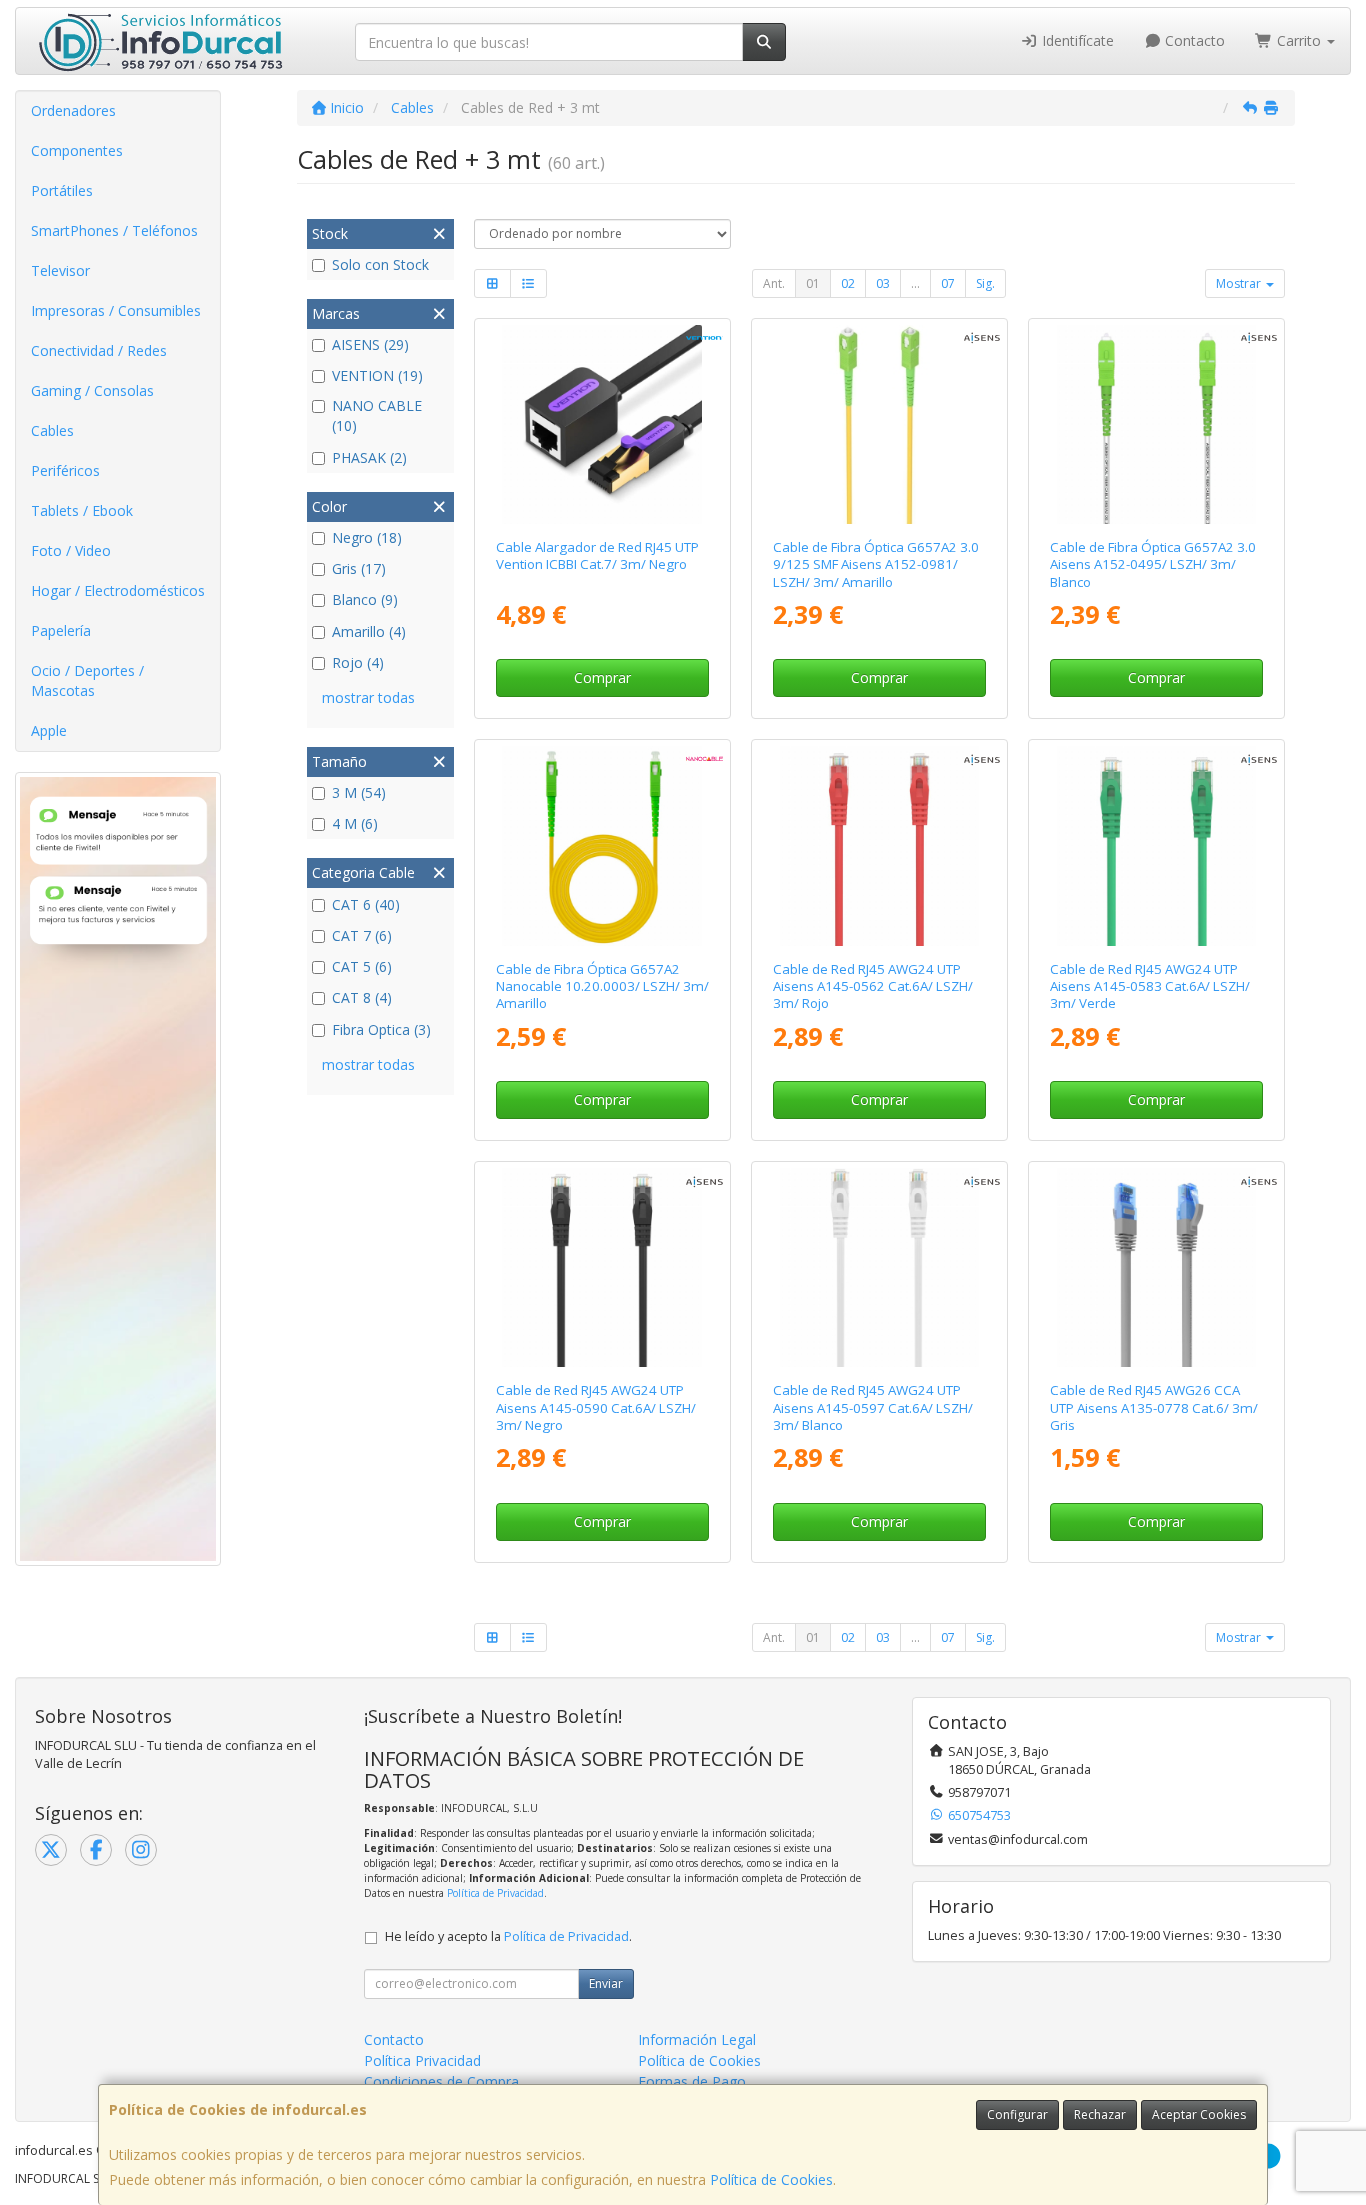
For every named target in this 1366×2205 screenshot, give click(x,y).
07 (948, 283)
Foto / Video (71, 550)
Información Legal (697, 2039)
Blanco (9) (365, 599)
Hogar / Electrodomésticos (118, 590)
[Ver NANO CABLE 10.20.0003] (601, 845)
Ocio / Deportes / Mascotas (87, 680)
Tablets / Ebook (82, 510)
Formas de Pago (692, 2081)
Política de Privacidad (495, 1893)
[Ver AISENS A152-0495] (1156, 424)
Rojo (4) (358, 662)
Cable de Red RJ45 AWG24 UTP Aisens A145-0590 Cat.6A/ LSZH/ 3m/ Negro (596, 1407)
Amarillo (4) (369, 631)
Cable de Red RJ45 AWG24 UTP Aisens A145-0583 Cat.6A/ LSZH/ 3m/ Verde (1150, 986)
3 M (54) (359, 792)
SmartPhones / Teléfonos (114, 230)
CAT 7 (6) (362, 935)
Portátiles (62, 190)
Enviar (606, 1983)
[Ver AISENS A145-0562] (879, 845)
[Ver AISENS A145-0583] (1156, 845)
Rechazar (1100, 2114)
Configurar (1017, 2114)
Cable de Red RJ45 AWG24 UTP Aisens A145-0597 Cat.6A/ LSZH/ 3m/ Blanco (873, 1407)
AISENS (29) (370, 344)
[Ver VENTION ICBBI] (601, 424)
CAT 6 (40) (366, 904)
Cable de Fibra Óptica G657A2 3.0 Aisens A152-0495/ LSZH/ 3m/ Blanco (1153, 564)
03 (883, 283)
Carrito (1299, 40)
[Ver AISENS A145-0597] (879, 1267)
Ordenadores (73, 110)
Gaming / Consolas (92, 390)
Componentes (77, 150)
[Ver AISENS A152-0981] (879, 424)
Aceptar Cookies (1199, 2114)
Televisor (60, 270)
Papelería (61, 630)
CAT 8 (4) (362, 997)
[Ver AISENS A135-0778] (1156, 1267)
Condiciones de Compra (441, 2081)
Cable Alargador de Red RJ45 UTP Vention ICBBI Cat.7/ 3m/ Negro (597, 555)
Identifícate (1076, 40)
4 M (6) (355, 823)
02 (848, 283)
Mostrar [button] (1240, 283)
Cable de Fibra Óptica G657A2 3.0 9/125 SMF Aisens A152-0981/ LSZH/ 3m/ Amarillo (876, 564)
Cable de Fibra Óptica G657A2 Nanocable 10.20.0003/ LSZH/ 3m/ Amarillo (602, 986)
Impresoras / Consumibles (116, 310)
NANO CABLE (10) (377, 415)
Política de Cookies (771, 2179)
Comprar (602, 677)
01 (813, 283)
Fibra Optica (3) (381, 1029)
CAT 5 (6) (362, 966)
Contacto (1193, 40)
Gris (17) (359, 568)
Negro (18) (367, 537)
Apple (49, 730)
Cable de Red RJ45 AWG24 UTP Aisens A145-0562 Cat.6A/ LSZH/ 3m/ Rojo (873, 986)
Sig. (985, 283)
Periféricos (65, 470)
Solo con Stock (380, 264)
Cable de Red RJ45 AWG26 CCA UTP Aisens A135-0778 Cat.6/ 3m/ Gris (1154, 1407)
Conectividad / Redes (99, 350)
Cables (52, 430)
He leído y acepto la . (508, 1936)
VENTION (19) (377, 375)
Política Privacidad (422, 2060)
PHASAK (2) (369, 457)
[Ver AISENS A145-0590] (601, 1267)
